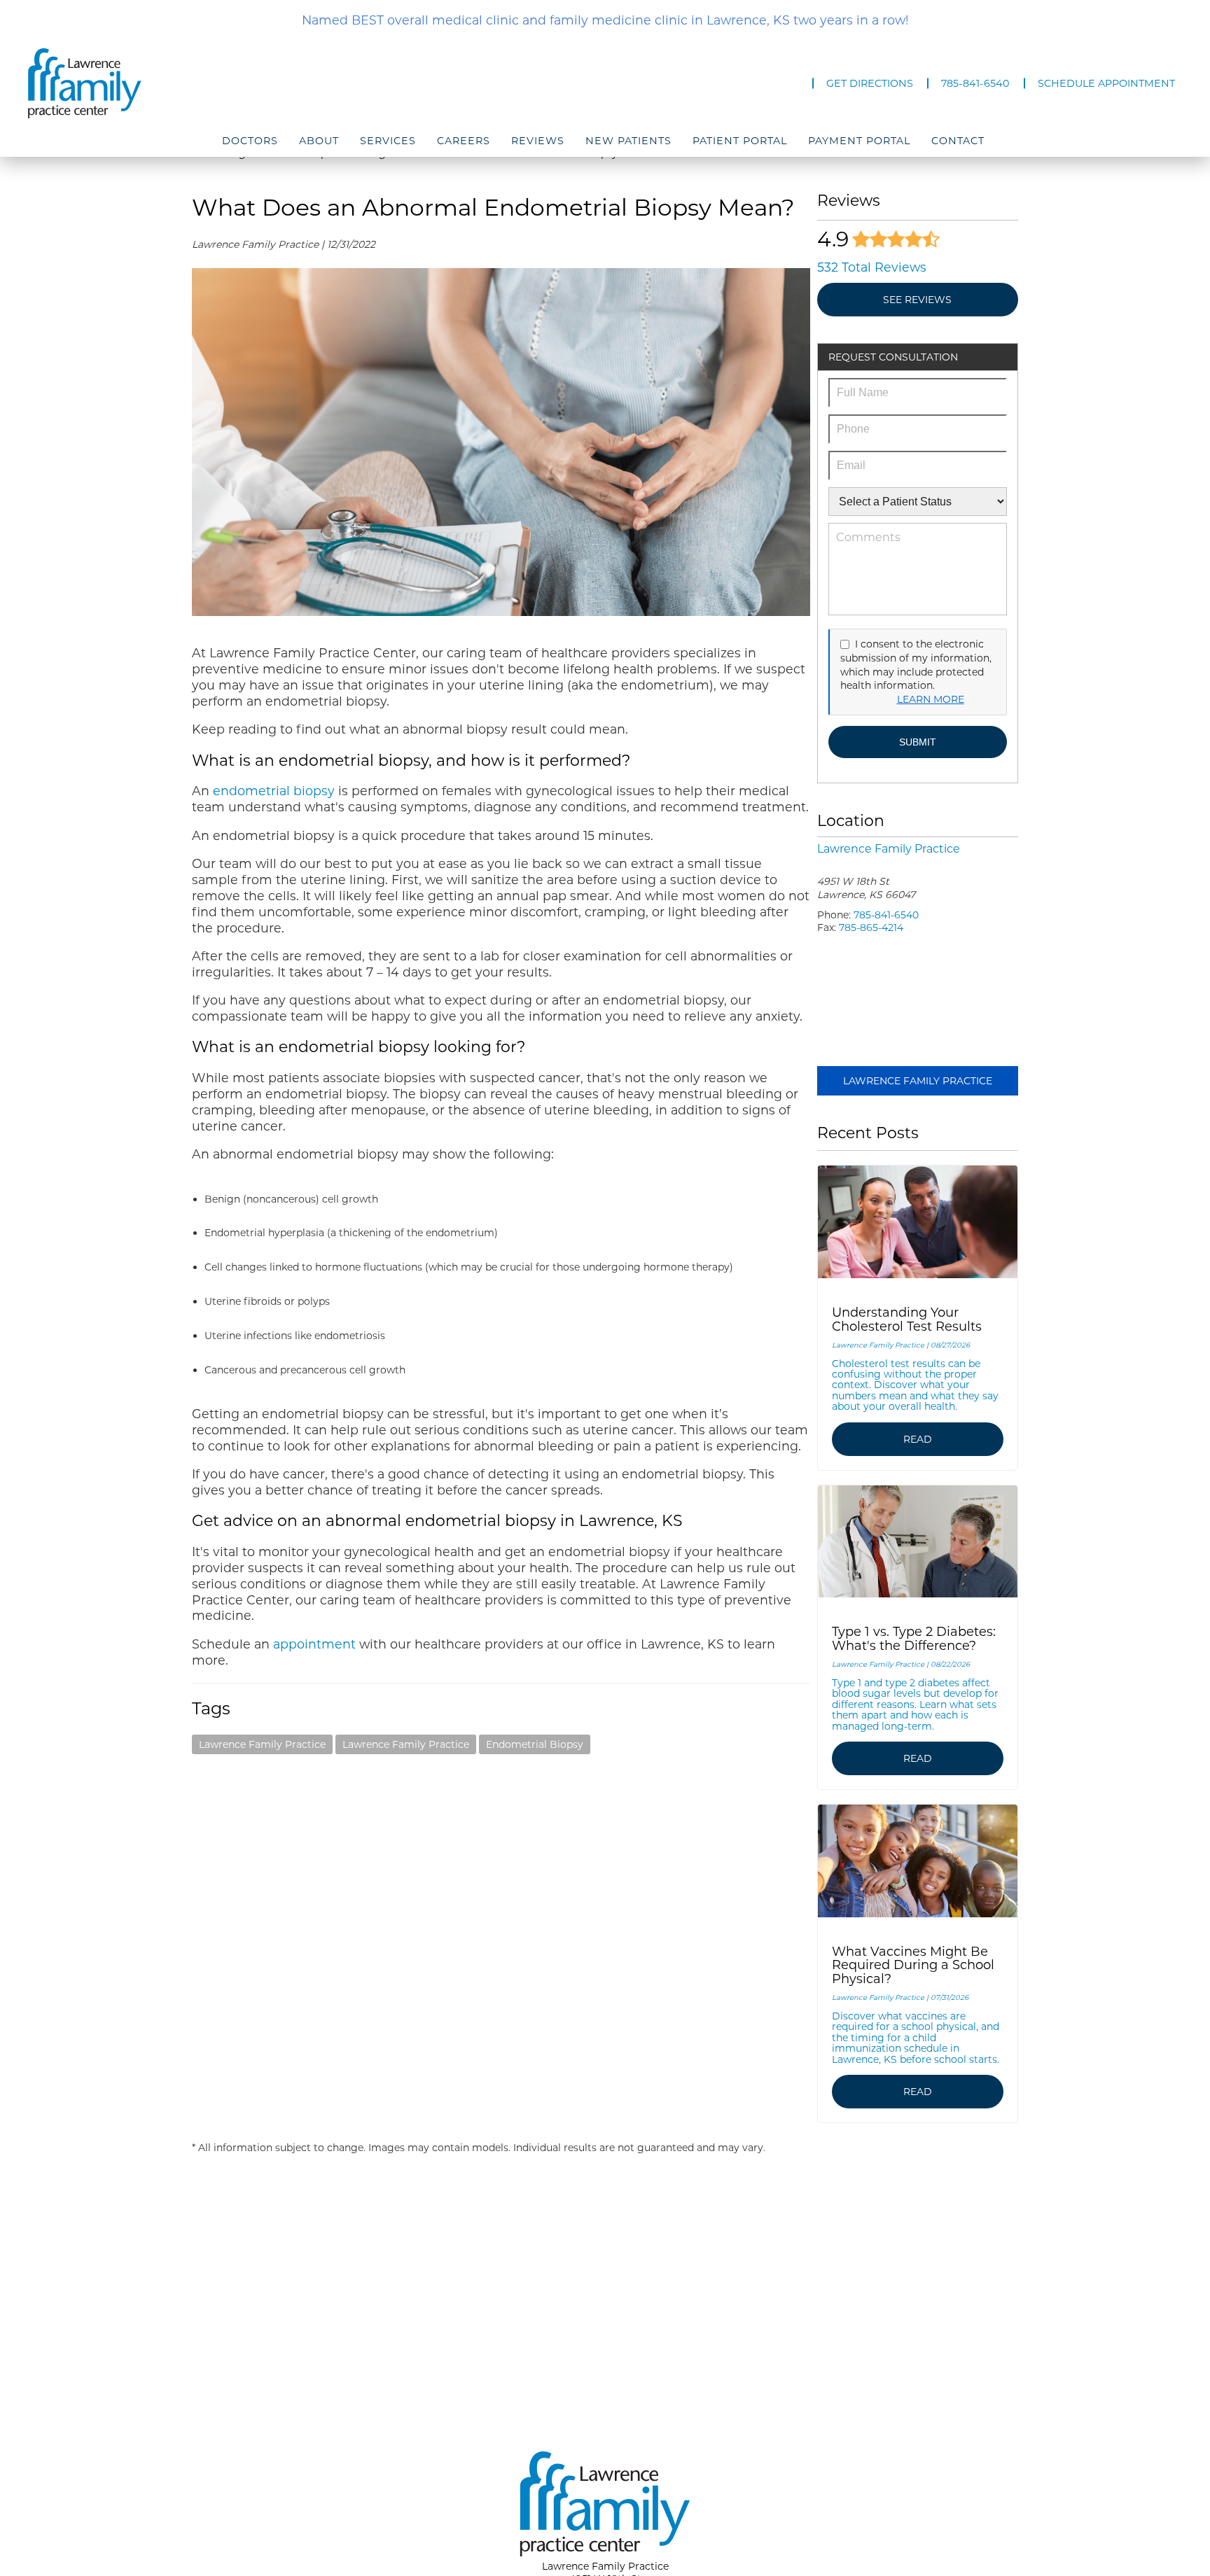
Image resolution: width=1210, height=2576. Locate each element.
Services (388, 141)
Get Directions (870, 83)
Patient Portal (740, 141)
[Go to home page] (201, 83)
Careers (464, 141)
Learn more (931, 699)
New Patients (628, 141)
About (319, 141)
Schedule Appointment (1106, 83)
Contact (958, 141)
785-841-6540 (975, 83)
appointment (314, 1644)
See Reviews (917, 300)
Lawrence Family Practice (262, 1744)
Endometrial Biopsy (535, 1744)
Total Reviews (872, 267)
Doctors (250, 141)
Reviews (538, 141)
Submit (918, 742)
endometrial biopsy (272, 791)
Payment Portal (859, 141)
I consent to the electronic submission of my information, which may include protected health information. (916, 665)
